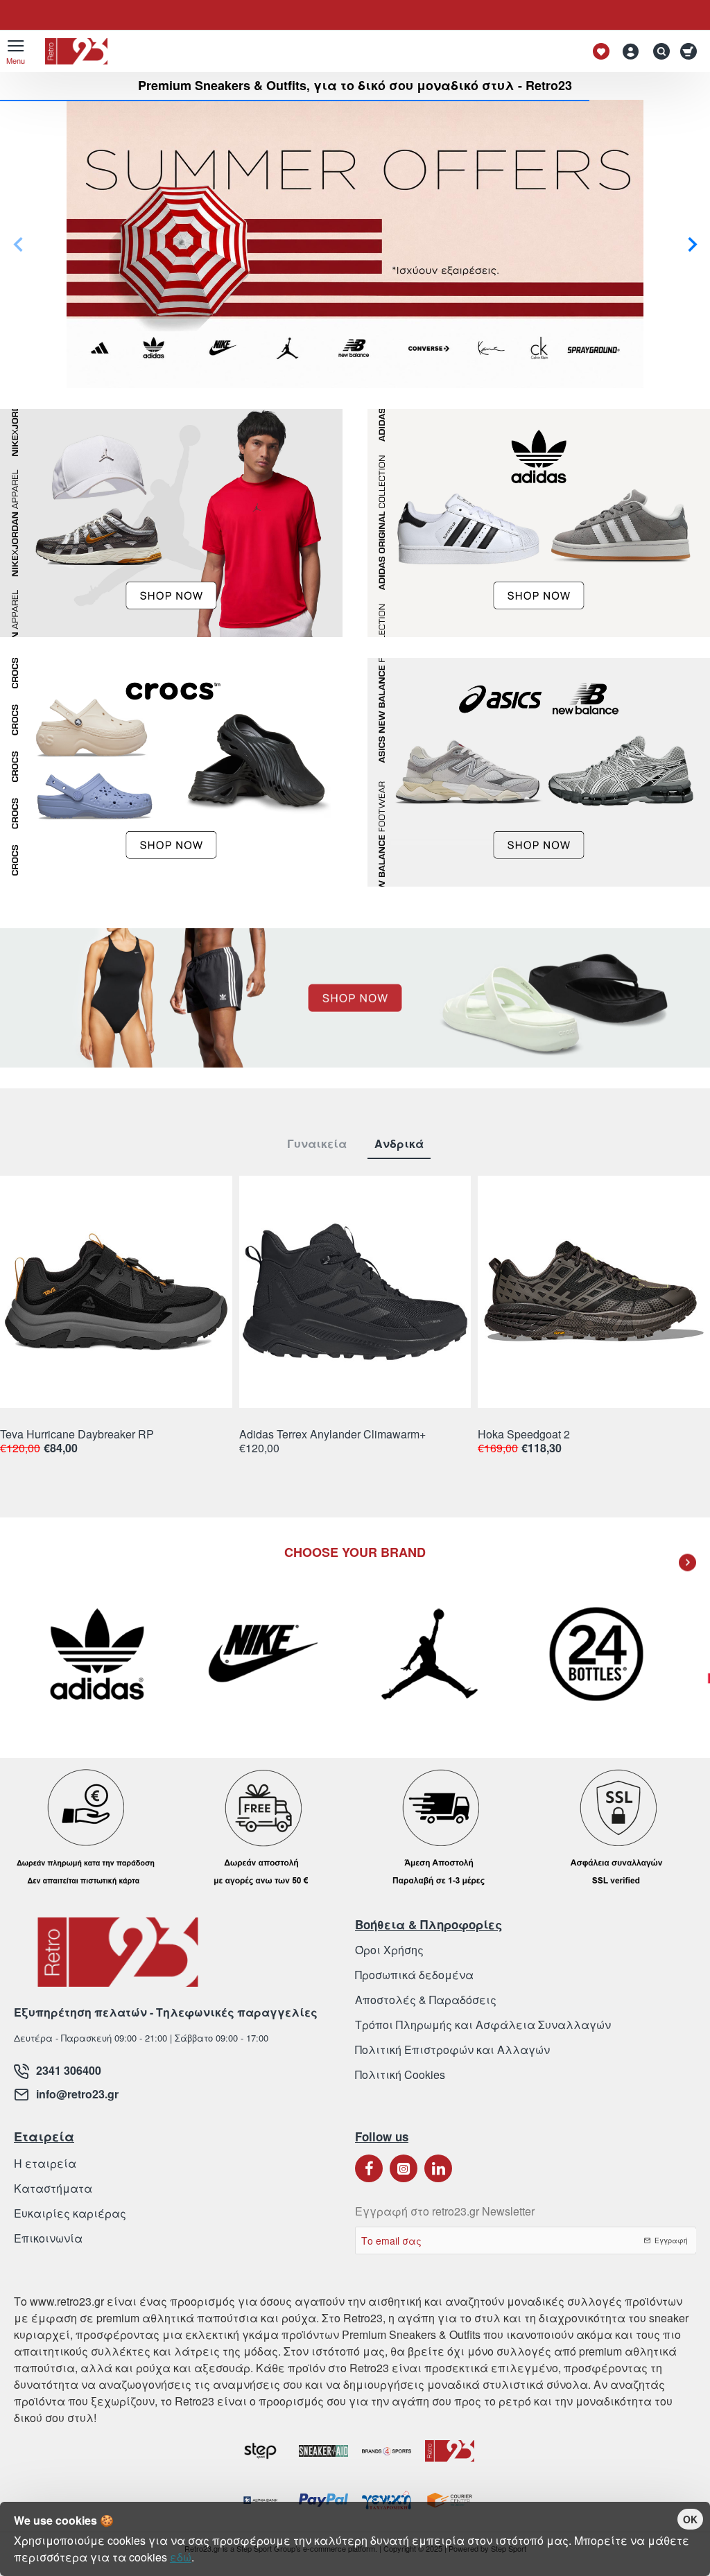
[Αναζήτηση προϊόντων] (658, 51)
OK (690, 2519)
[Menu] (16, 51)
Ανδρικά (399, 1144)
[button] (18, 244)
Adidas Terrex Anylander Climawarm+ (332, 1435)
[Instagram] (404, 2168)
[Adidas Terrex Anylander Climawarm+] (355, 1292)
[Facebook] (369, 2168)
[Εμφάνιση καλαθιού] (691, 51)
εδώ (181, 2557)
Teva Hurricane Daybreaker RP (77, 1435)
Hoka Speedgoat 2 (524, 1435)
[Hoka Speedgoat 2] (594, 1292)
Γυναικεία (317, 1144)
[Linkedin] (438, 2168)
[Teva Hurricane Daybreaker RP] (116, 1292)
